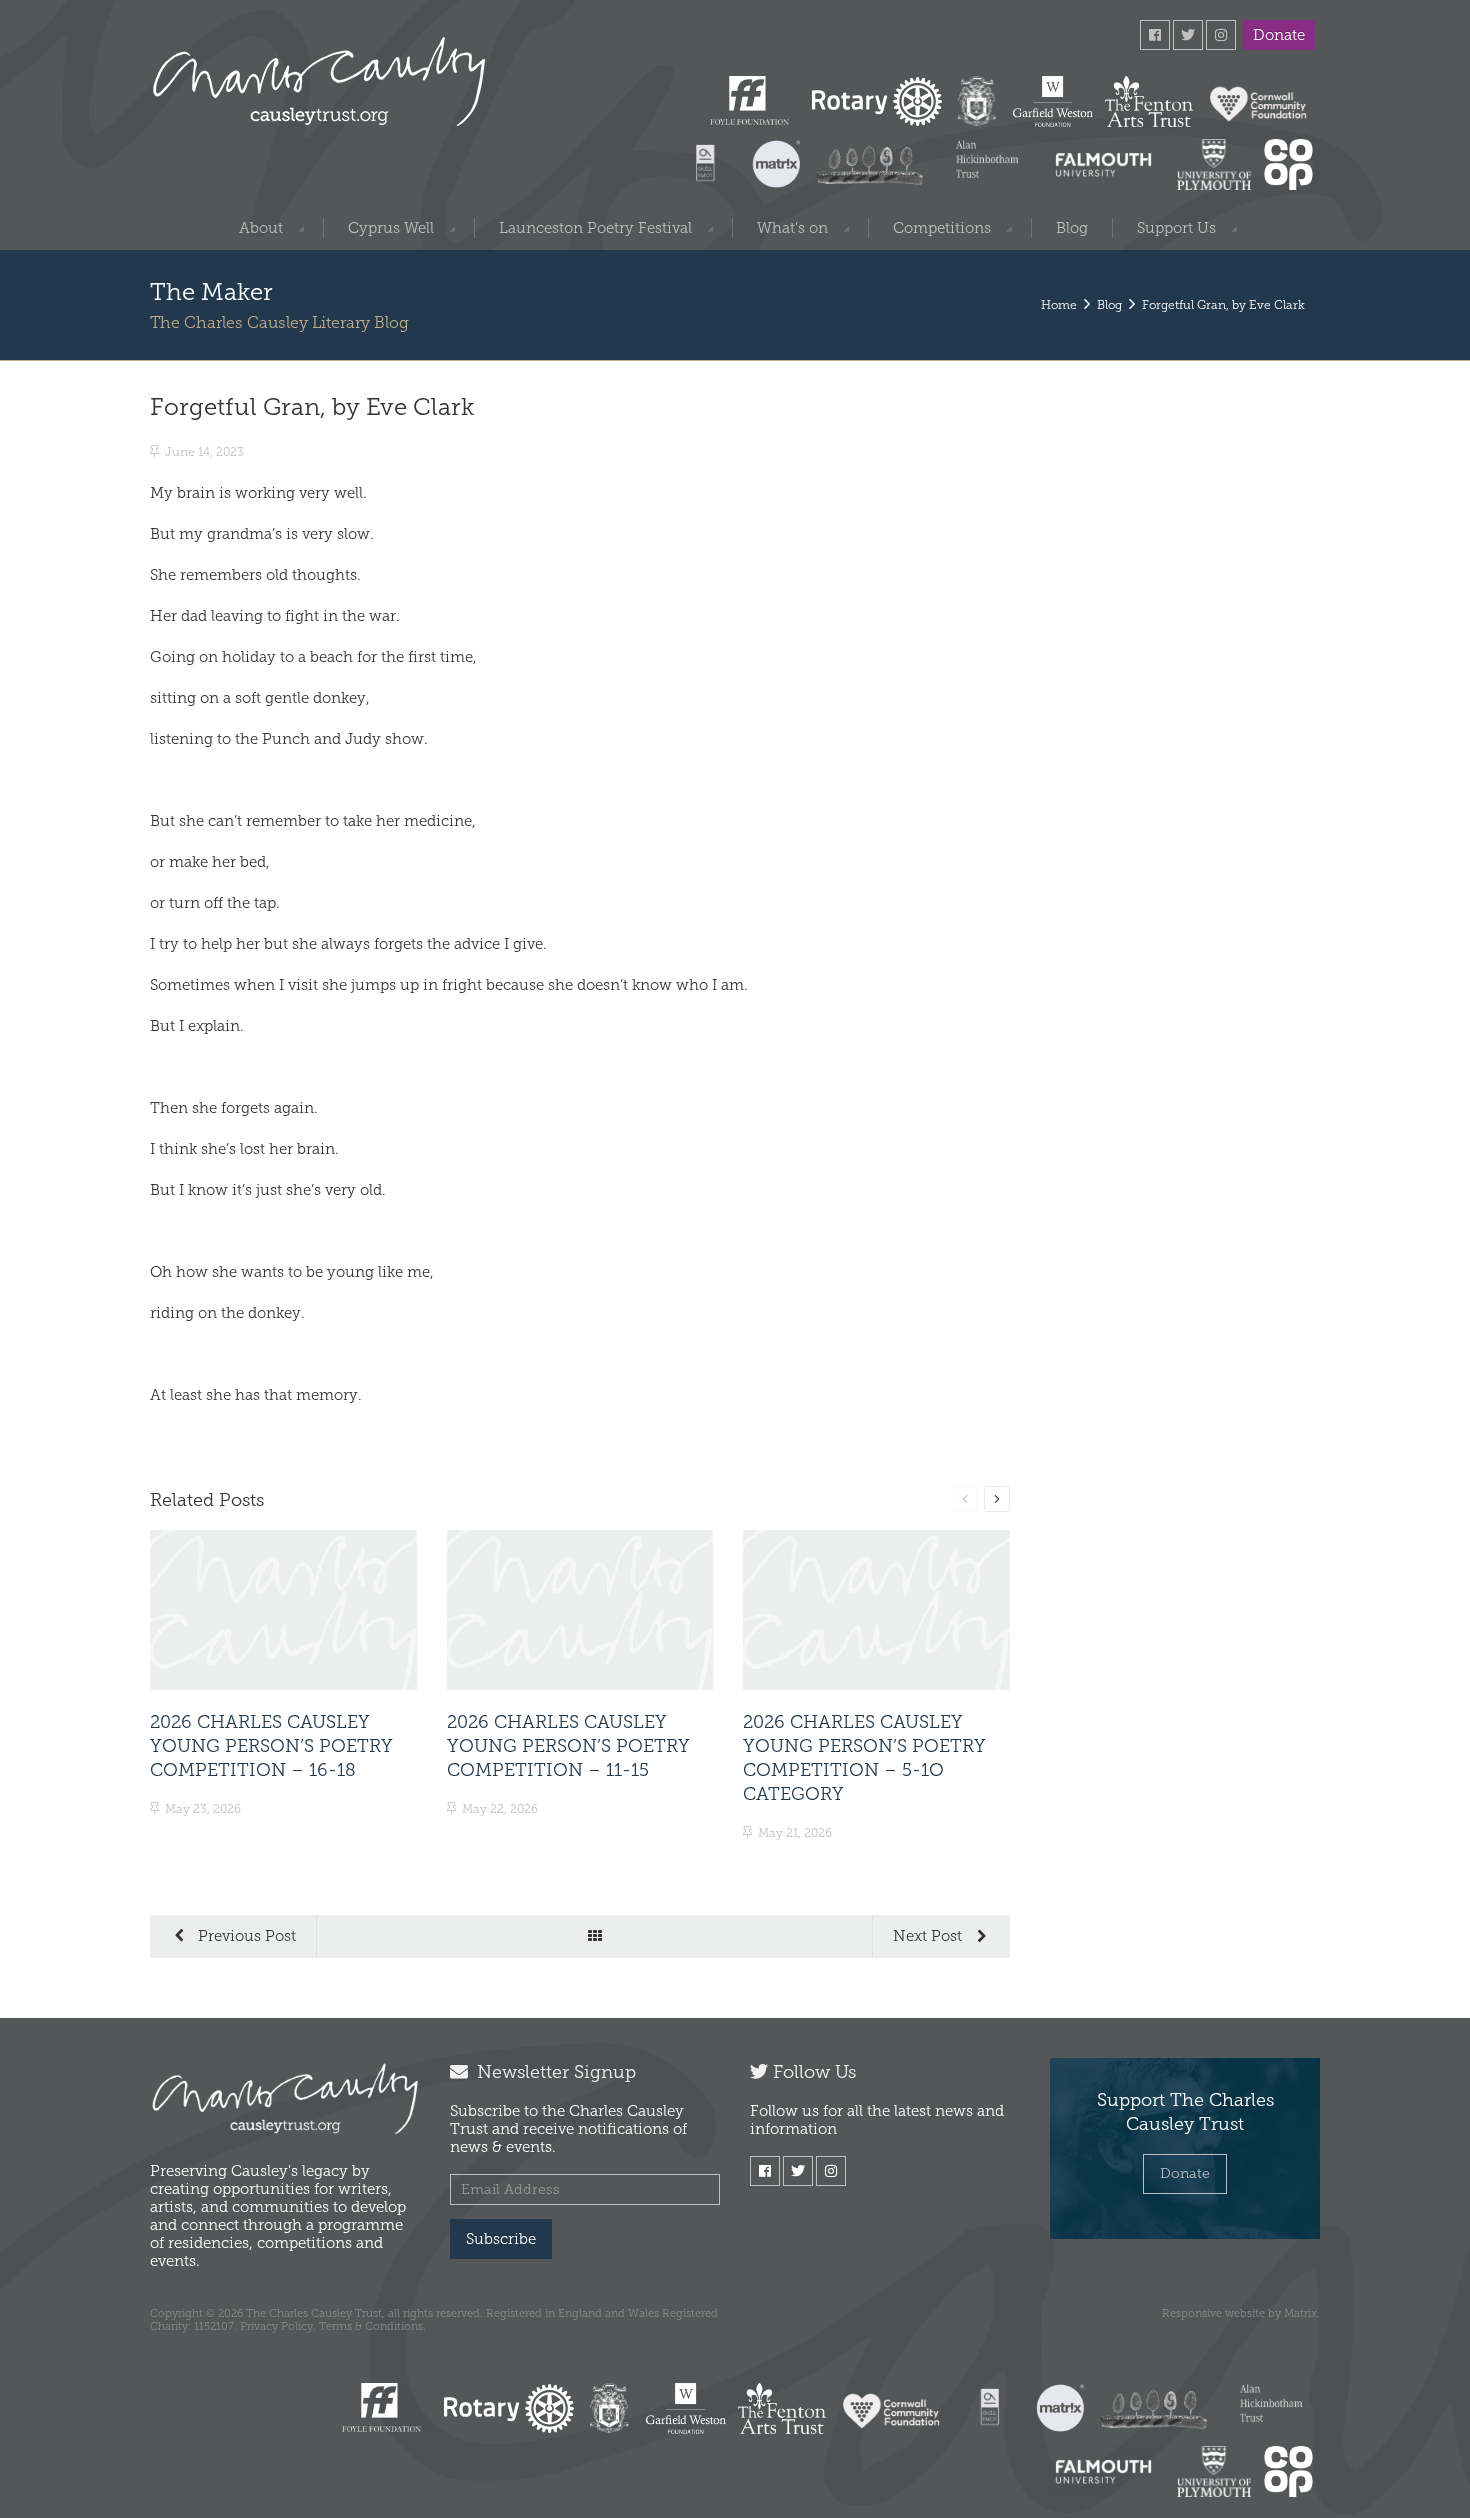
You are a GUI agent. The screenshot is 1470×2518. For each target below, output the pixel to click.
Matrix (1300, 2313)
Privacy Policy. (278, 2326)
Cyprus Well (391, 228)
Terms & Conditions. (372, 2326)
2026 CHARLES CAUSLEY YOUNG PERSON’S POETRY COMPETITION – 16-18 (271, 1746)
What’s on (792, 228)
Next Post (929, 1936)
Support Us (1176, 228)
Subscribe (501, 2239)
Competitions (942, 228)
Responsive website (1213, 2313)
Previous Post (245, 1936)
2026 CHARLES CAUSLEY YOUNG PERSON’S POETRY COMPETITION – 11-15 (568, 1746)
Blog (1072, 228)
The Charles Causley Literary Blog (279, 322)
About (261, 228)
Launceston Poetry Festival (595, 228)
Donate (1279, 35)
